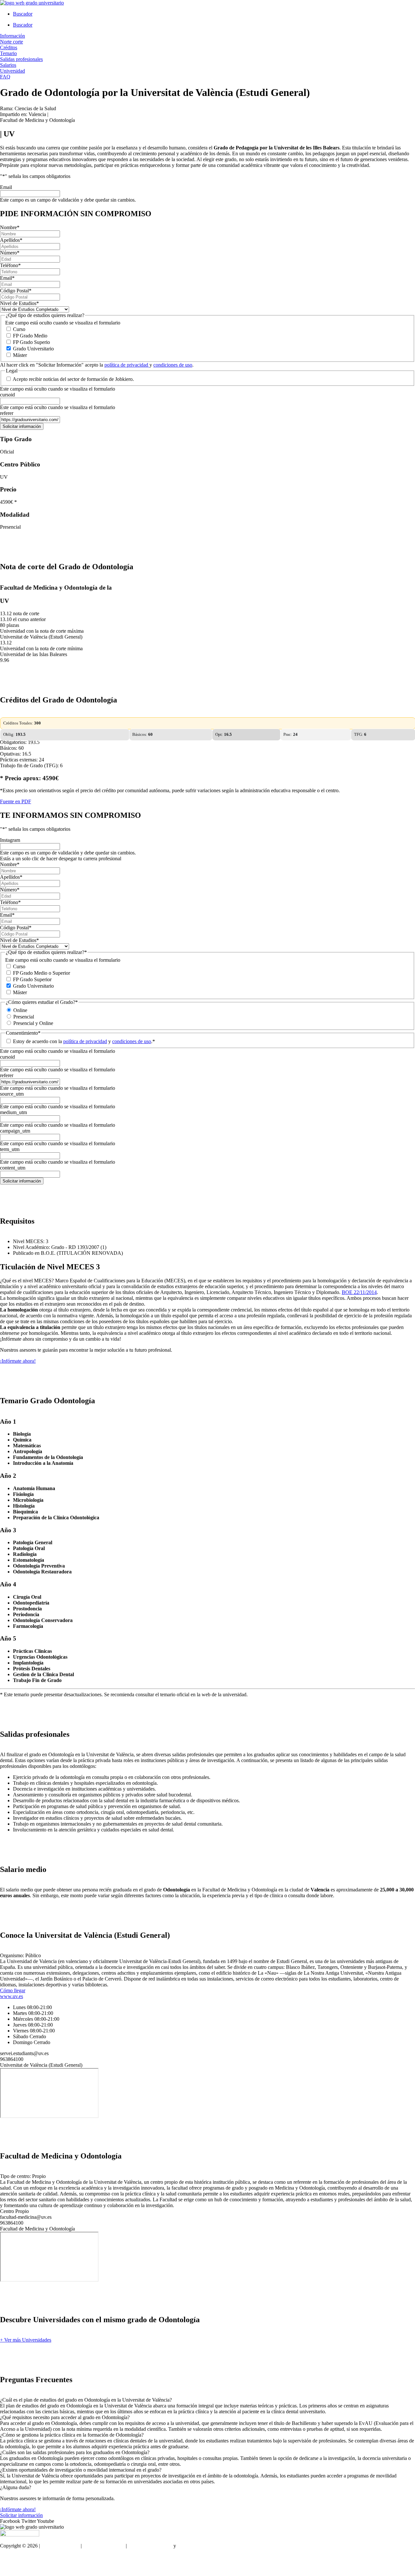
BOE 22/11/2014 (359, 1292)
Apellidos (11, 240)
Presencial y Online (33, 1023)
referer (7, 413)
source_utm (12, 1094)
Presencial (24, 1017)
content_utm (13, 1168)
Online (20, 1010)
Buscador (23, 14)
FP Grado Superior (32, 979)
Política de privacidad (150, 2546)
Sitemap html (13, 2557)
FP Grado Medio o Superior (41, 973)
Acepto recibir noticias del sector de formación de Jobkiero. (73, 379)
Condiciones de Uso (104, 2546)
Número (10, 253)
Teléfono (10, 265)
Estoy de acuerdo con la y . (84, 1041)
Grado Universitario (33, 349)
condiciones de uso (173, 365)
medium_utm (13, 1112)
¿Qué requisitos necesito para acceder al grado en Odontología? (65, 2417)
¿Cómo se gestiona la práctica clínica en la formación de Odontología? (72, 2435)
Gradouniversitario (60, 2546)
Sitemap (8, 2568)
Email (6, 187)
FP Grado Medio (30, 336)
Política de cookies (196, 2546)
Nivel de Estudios (19, 303)
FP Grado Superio (31, 342)
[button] (207, 2400)
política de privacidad (127, 365)
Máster (20, 355)
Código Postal (16, 291)
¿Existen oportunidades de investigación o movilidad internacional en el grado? (81, 2470)
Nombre (10, 227)
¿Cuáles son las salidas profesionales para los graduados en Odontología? (75, 2452)
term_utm (10, 1149)
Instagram (10, 840)
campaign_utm (15, 1131)
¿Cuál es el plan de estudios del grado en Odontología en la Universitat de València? (86, 2400)
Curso (19, 329)
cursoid (7, 395)
